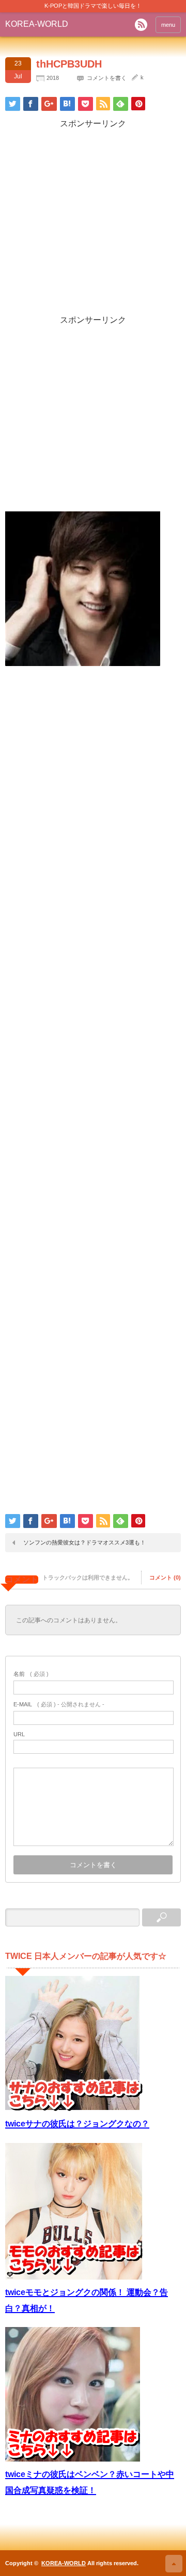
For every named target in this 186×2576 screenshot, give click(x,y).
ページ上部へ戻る (174, 2564)
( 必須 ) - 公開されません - (59, 1704)
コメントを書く (107, 78)
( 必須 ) (31, 1674)
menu (168, 25)
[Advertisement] (93, 222)
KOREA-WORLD (37, 24)
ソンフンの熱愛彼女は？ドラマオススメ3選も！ (84, 1542)
